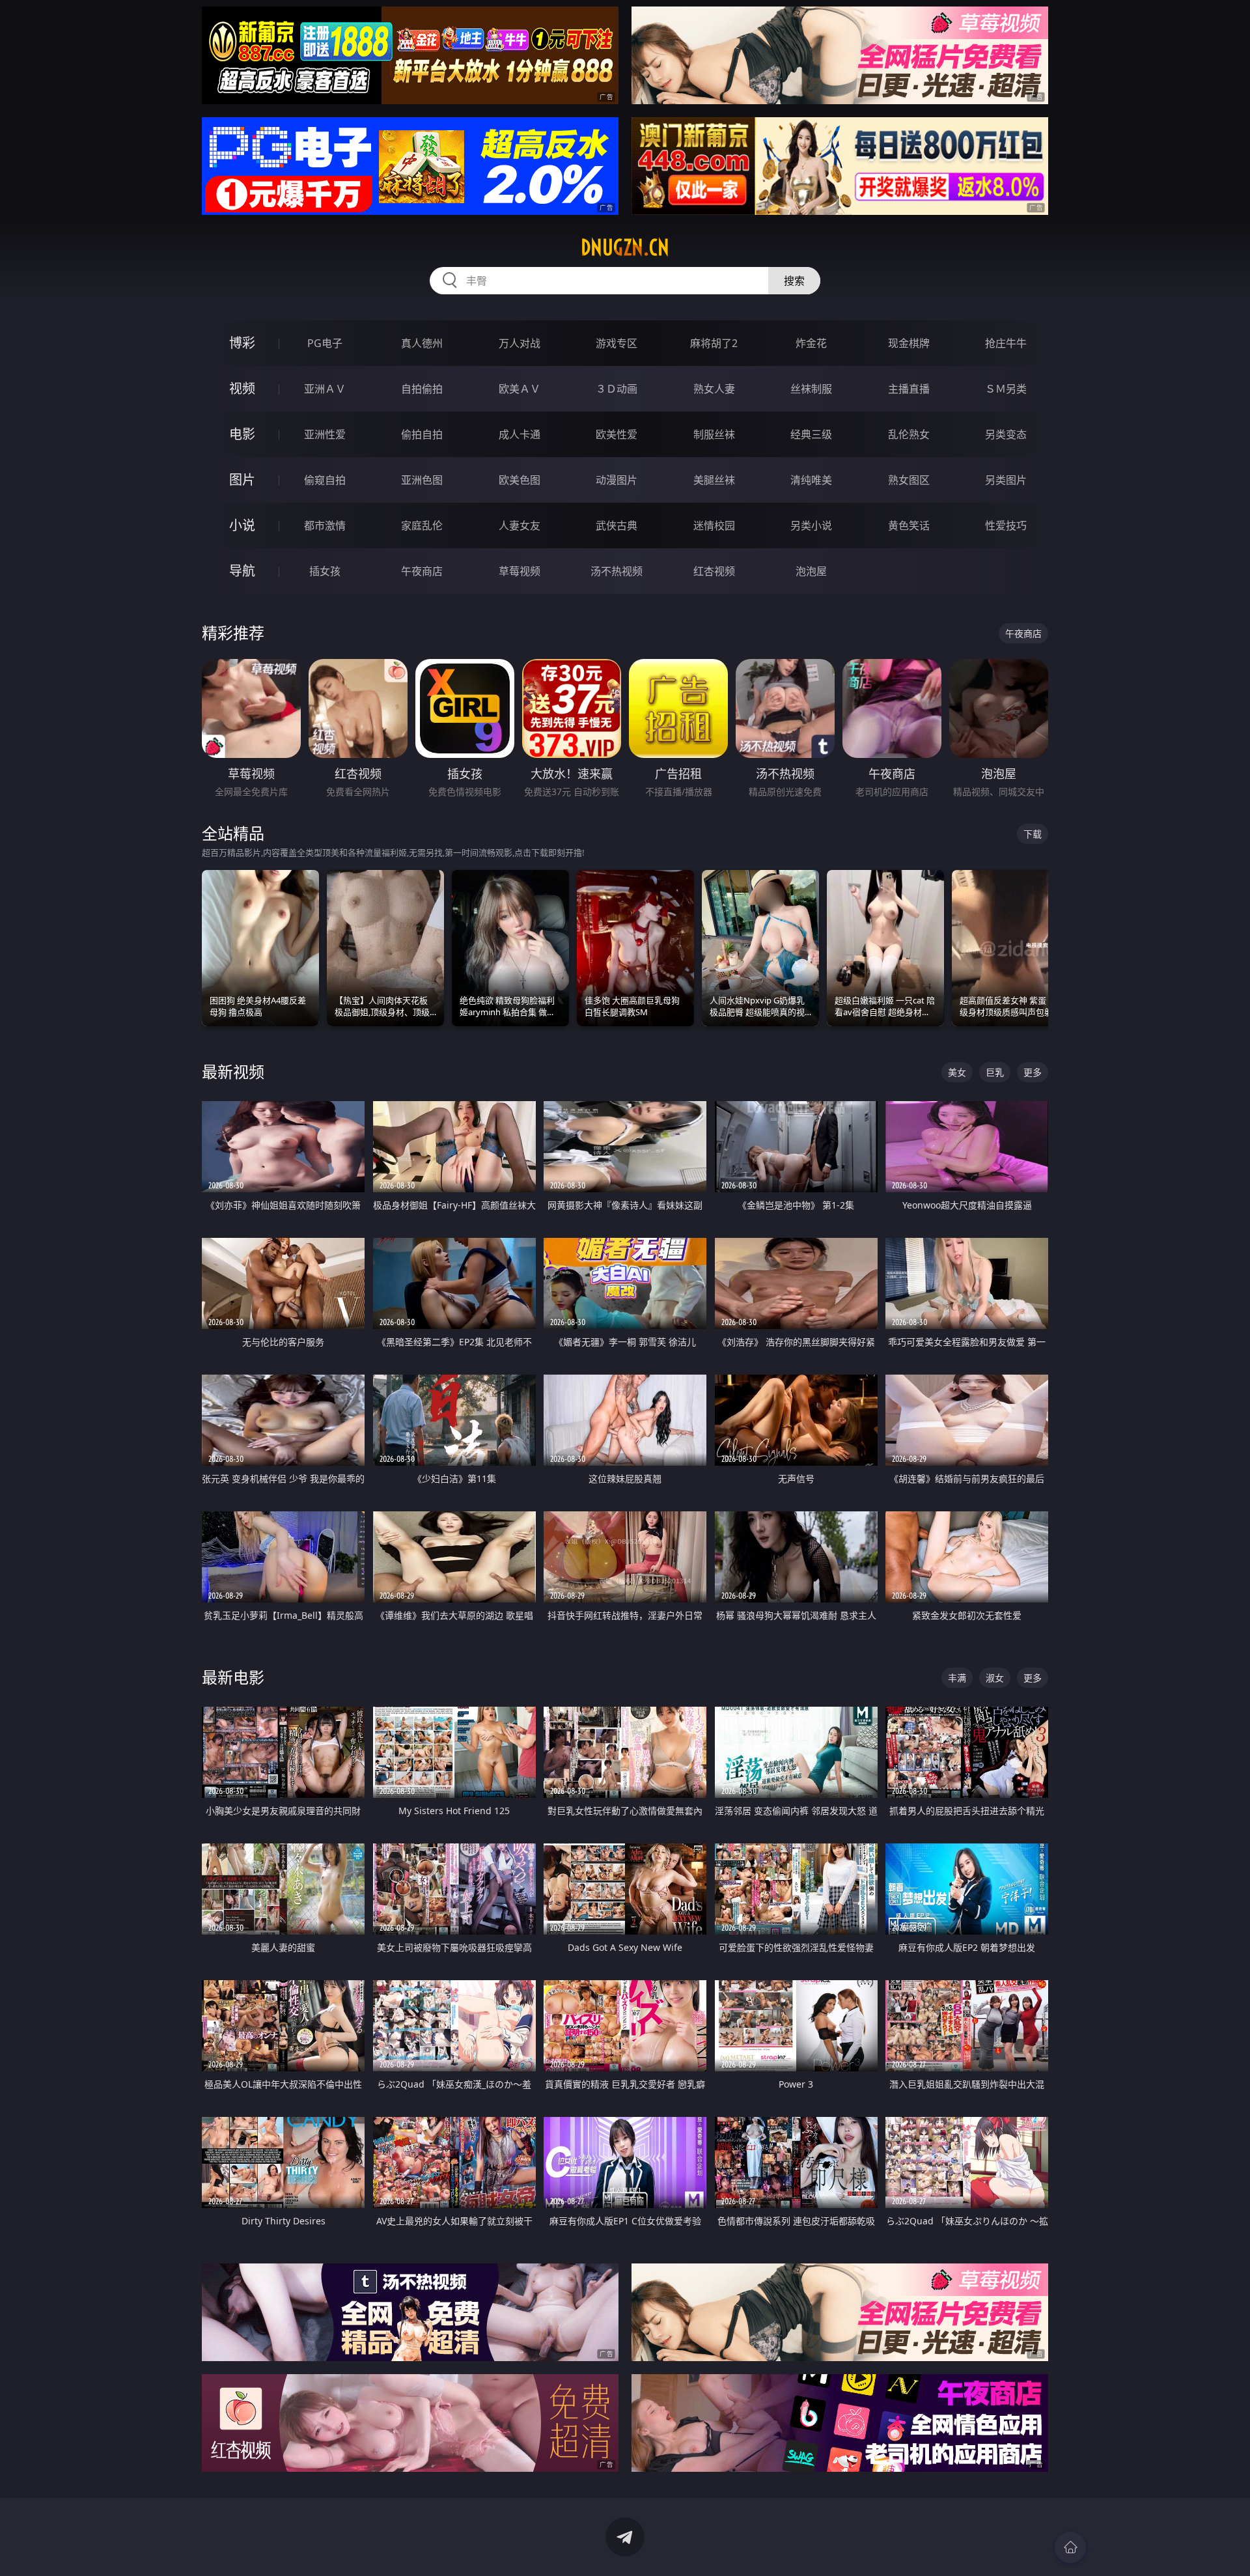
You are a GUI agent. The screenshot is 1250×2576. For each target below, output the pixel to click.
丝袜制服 (811, 389)
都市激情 (325, 525)
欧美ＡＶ (520, 389)
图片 (242, 480)
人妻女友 (520, 525)
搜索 (794, 281)
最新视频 (233, 1071)
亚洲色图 (422, 480)
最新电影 (233, 1677)
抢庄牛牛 (1006, 343)
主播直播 (909, 389)
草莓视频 (520, 571)
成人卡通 (520, 434)
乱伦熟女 (909, 434)
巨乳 (995, 1072)
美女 (957, 1072)
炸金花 (811, 343)
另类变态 (1006, 434)
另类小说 (811, 525)
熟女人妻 (714, 389)
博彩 (242, 343)
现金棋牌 (909, 343)
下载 (1033, 834)
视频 (242, 388)
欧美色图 (520, 480)
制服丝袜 (714, 434)
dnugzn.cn (625, 247)
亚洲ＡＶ (325, 389)
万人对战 (520, 343)
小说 (242, 525)
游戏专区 (617, 343)
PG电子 (325, 343)
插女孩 (325, 571)
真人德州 (422, 343)
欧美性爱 (617, 434)
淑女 (995, 1678)
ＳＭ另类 (1006, 389)
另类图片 (1006, 480)
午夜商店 (422, 571)
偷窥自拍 (325, 480)
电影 (242, 434)
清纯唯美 (811, 480)
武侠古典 (617, 525)
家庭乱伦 (422, 525)
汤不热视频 (617, 571)
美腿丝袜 (714, 480)
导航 (242, 571)
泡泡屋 (811, 571)
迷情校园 (714, 525)
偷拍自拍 (422, 434)
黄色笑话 (909, 525)
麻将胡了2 (714, 343)
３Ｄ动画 (617, 389)
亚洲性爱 (325, 434)
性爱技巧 (1006, 525)
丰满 (957, 1678)
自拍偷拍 (422, 389)
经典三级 (811, 434)
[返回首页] (1070, 2547)
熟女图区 (909, 480)
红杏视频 (714, 571)
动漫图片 (617, 480)
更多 (1033, 1072)
